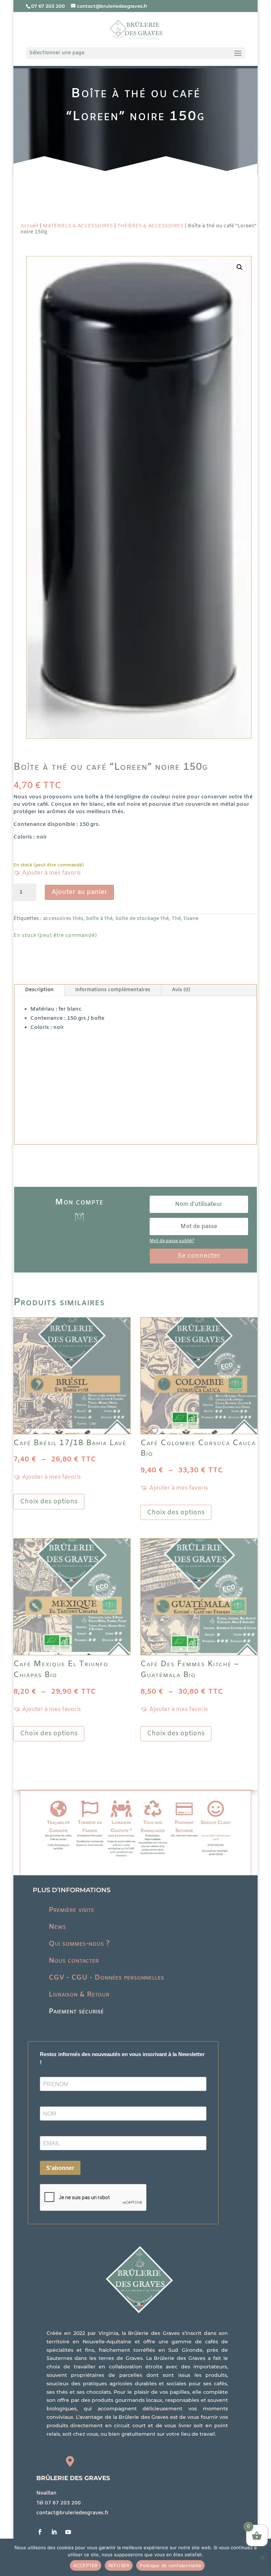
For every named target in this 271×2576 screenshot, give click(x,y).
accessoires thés (63, 919)
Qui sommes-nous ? (79, 1944)
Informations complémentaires (113, 990)
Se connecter (199, 1256)
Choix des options (49, 1502)
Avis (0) (181, 990)
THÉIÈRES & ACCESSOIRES (150, 226)
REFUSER (119, 2565)
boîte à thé (99, 919)
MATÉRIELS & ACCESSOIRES (78, 226)
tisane (191, 919)
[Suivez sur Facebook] (40, 2532)
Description (39, 990)
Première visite (71, 1910)
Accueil (29, 226)
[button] (240, 267)
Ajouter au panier (79, 892)
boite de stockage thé (142, 919)
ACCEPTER (86, 2565)
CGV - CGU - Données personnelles (106, 1978)
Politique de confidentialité (170, 2565)
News (57, 1927)
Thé (176, 919)
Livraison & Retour (79, 1995)
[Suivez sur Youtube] (68, 2532)
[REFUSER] (262, 2557)
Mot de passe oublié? (172, 1241)
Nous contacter (74, 1961)
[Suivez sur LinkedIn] (54, 2532)
